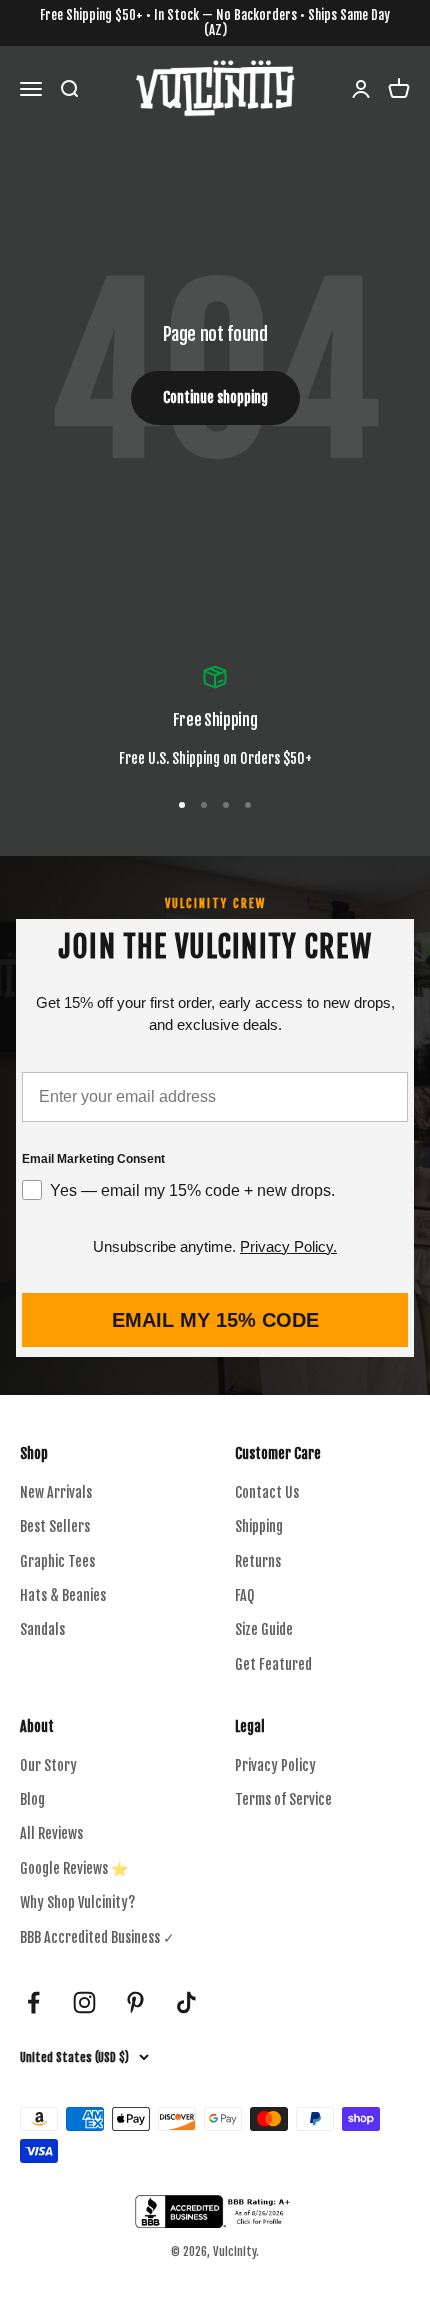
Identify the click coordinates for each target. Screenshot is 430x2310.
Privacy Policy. (288, 1246)
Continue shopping (215, 397)
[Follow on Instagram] (84, 2002)
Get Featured (273, 1664)
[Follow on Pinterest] (135, 2002)
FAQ (244, 1595)
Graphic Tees (57, 1561)
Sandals (42, 1629)
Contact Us (267, 1492)
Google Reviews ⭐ (74, 1868)
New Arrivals (56, 1492)
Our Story (48, 1765)
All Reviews (51, 1833)
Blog (32, 1799)
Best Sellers (55, 1526)
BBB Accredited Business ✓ (97, 1937)
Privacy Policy (275, 1765)
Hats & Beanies (63, 1595)
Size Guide (264, 1629)
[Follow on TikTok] (186, 2002)
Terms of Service (283, 1799)
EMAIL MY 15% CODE (215, 1320)
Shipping (259, 1526)
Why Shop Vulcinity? (77, 1902)
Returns (258, 1561)
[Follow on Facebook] (33, 2002)
